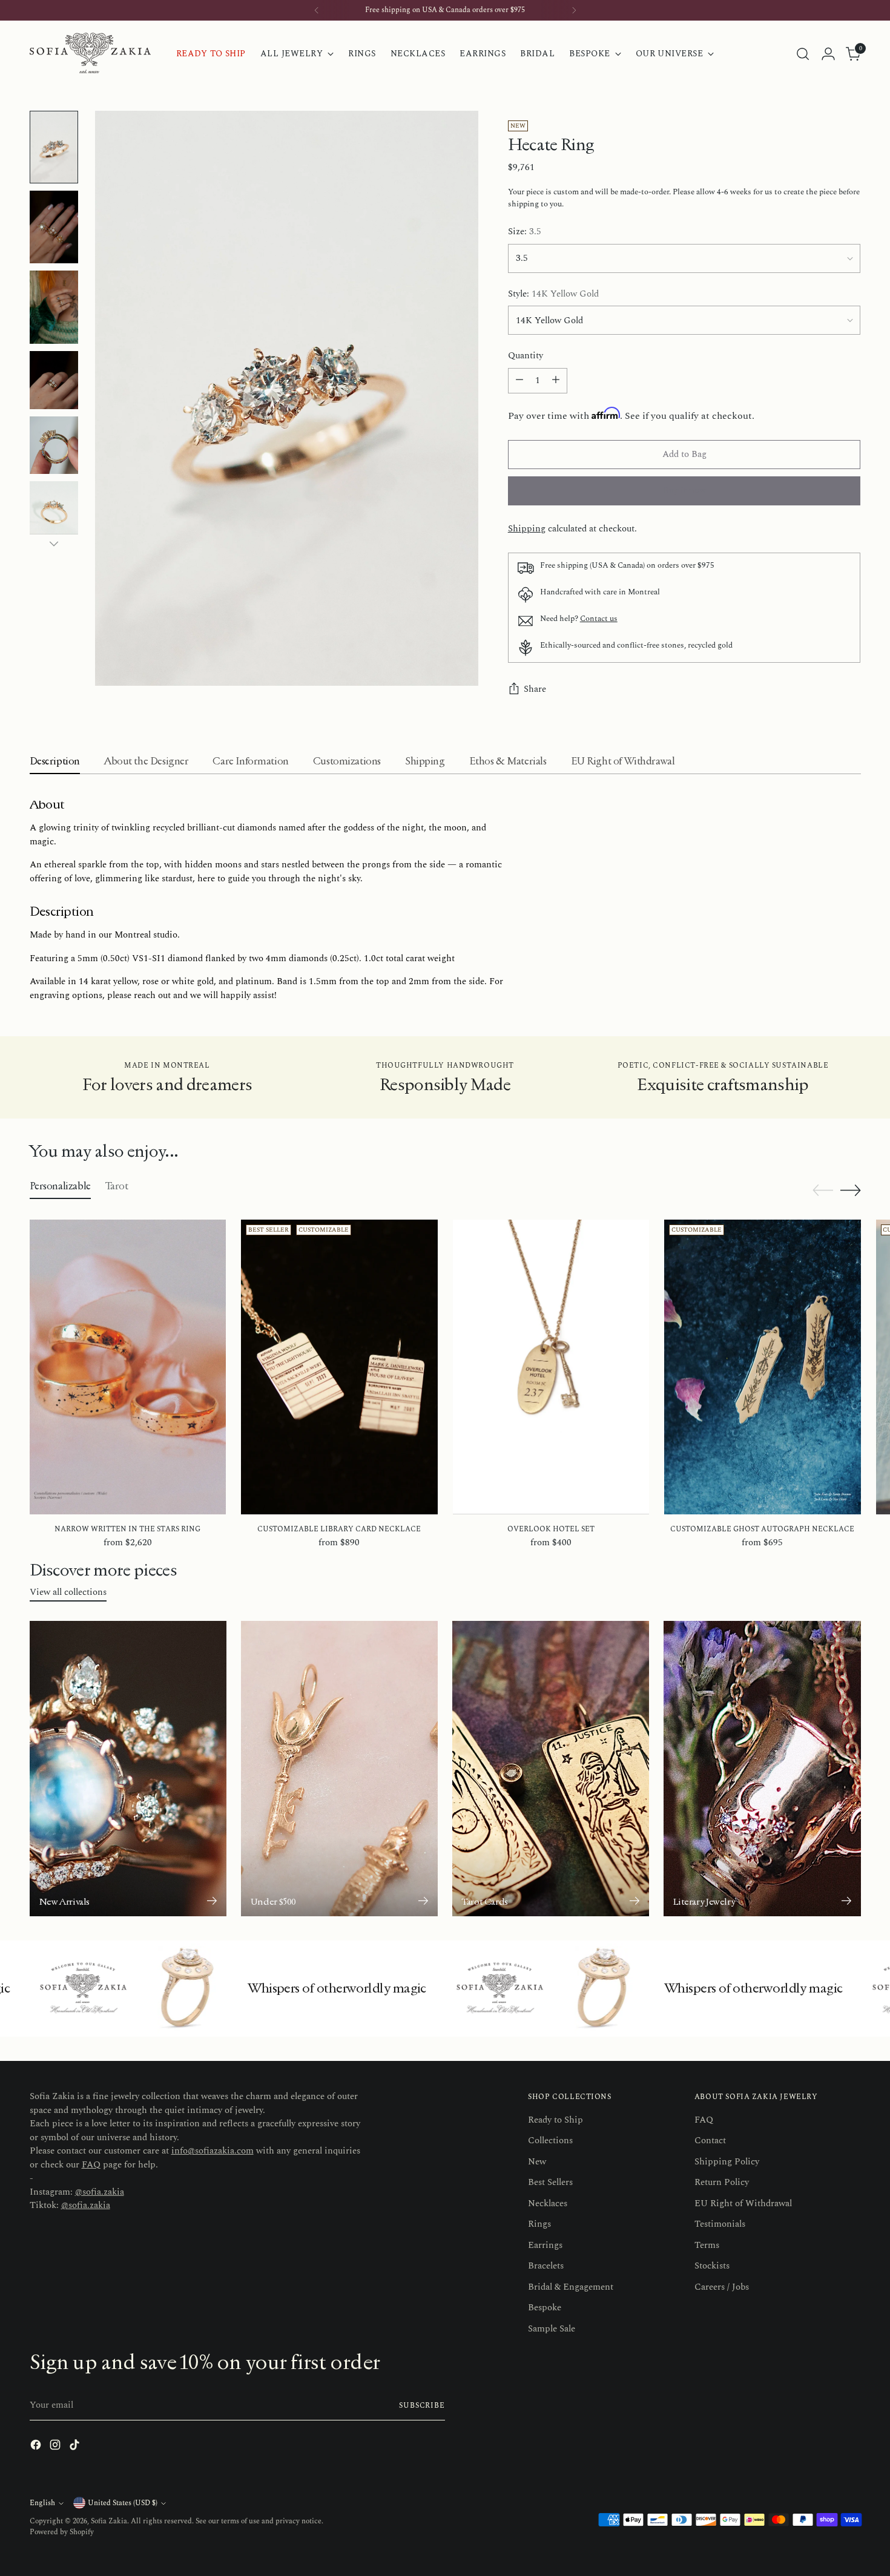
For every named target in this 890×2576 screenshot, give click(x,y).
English (42, 2503)
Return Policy (722, 2182)
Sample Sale (552, 2329)
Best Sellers (550, 2182)
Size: (525, 232)
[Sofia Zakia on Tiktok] (76, 2447)
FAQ (91, 2165)
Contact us (599, 619)
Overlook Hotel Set (551, 1529)
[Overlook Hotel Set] (551, 1367)
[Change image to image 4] (54, 380)
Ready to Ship (555, 2120)
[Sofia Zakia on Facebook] (37, 2447)
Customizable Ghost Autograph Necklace (762, 1529)
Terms (707, 2245)
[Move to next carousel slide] (851, 1190)
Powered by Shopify (62, 2532)
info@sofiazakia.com (213, 2151)
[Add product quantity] (556, 381)
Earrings (545, 2245)
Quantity (526, 356)
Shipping (527, 529)
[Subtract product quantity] (519, 381)
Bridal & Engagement (571, 2287)
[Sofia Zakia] (90, 54)
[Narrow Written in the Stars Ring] (128, 1367)
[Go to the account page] (828, 54)
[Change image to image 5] (54, 445)
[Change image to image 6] (54, 510)
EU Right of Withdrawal (743, 2203)
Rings (539, 2224)
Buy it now (684, 491)
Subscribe (422, 2406)
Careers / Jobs (722, 2287)
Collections (550, 2141)
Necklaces (548, 2203)
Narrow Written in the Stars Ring (127, 1529)
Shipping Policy (727, 2162)
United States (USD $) (123, 2503)
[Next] (574, 10)
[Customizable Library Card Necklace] (339, 1367)
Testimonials (720, 2224)
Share (535, 689)
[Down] (54, 544)
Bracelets (546, 2266)
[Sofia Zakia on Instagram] (56, 2447)
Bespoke (545, 2308)
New (537, 2162)
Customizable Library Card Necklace (339, 1529)
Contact (710, 2141)
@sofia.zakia (100, 2192)
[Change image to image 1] (54, 147)
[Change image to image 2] (54, 227)
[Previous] (317, 10)
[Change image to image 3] (54, 307)
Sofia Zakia (109, 2521)
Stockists (712, 2266)
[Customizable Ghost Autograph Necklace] (763, 1367)
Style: (553, 294)
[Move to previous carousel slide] (823, 1191)
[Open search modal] (803, 54)
